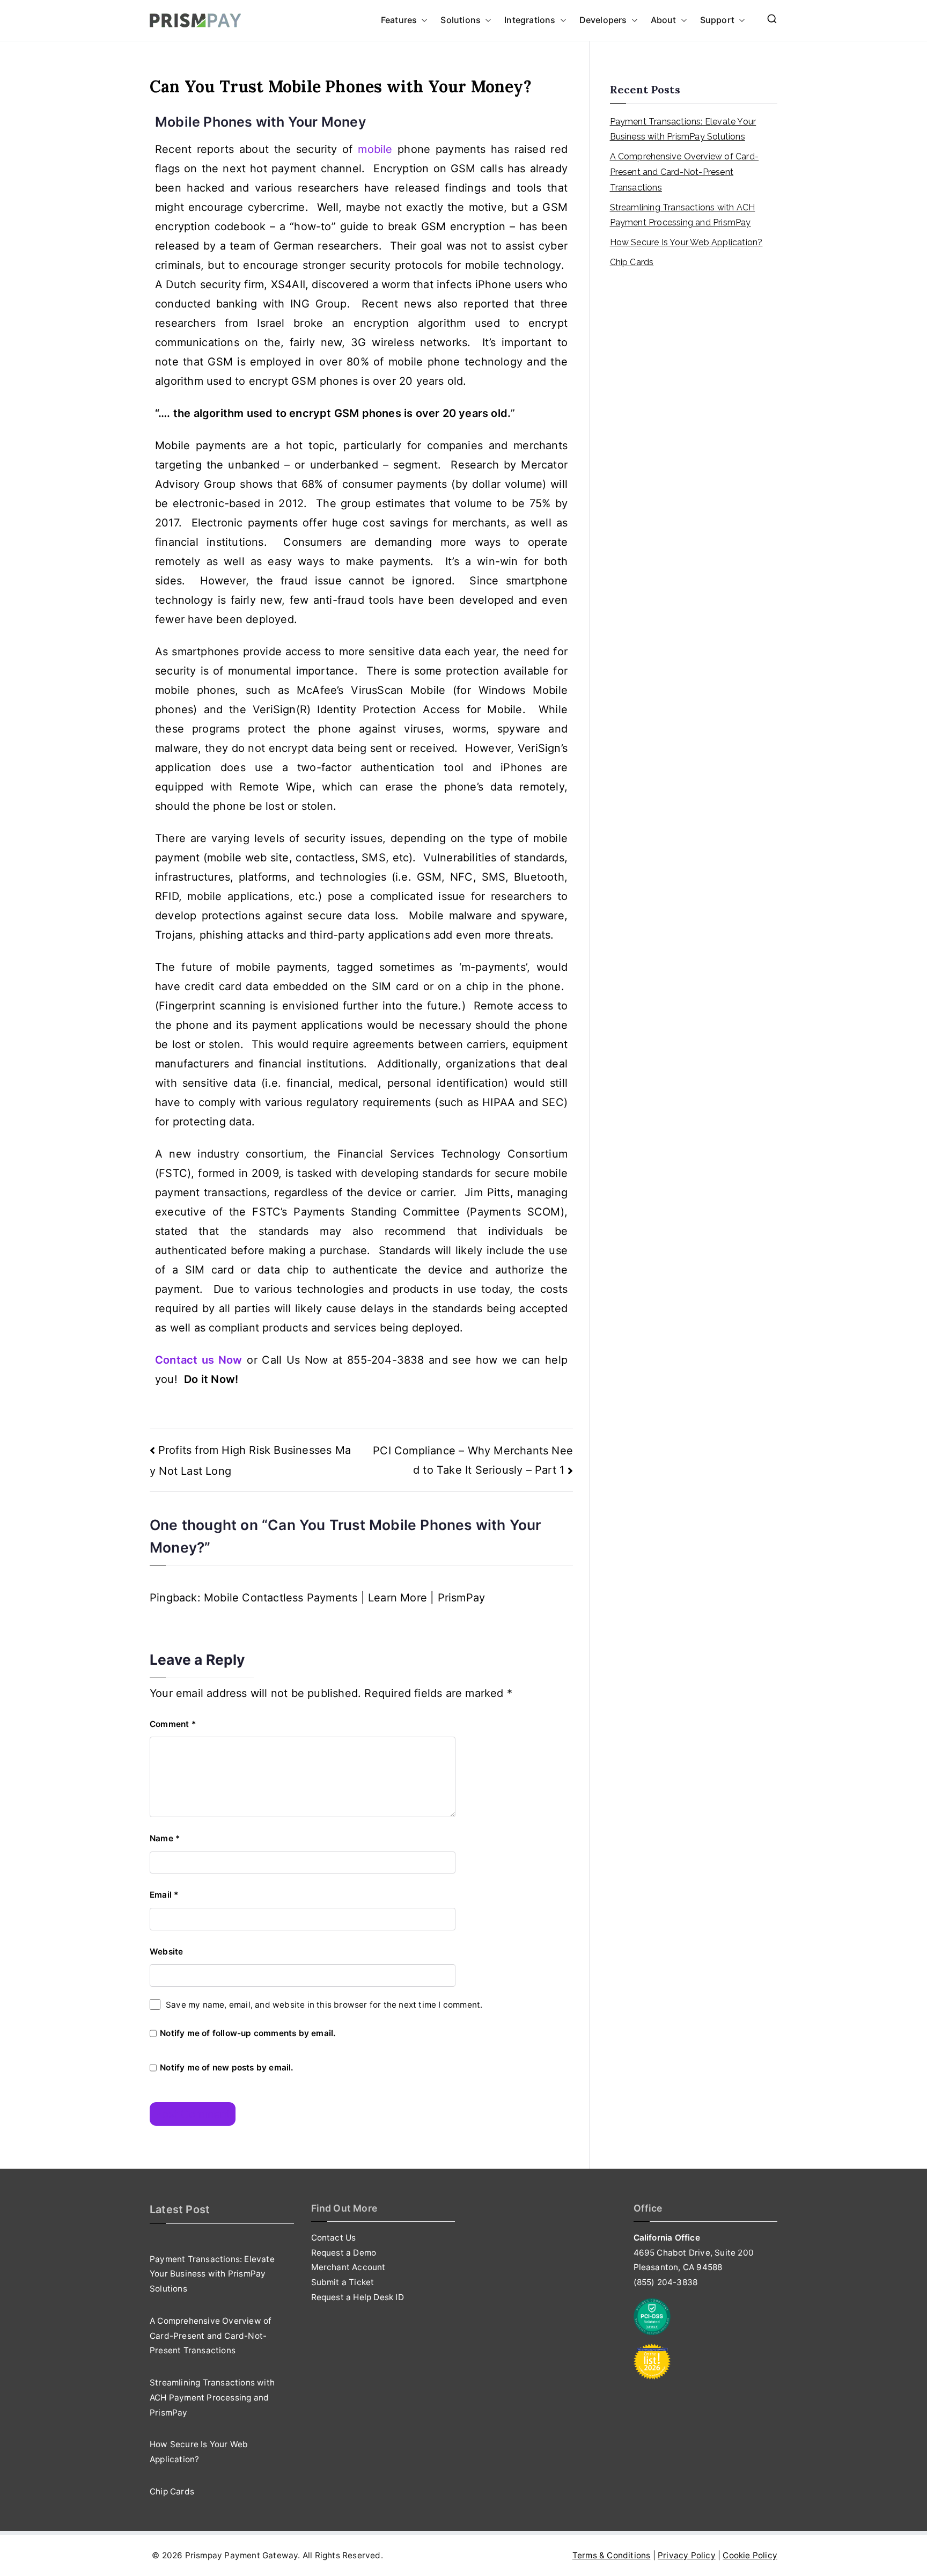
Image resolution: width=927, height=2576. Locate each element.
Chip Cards (632, 262)
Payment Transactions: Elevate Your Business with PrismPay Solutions (683, 129)
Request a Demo (344, 2253)
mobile (375, 149)
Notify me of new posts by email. (226, 2068)
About (664, 20)
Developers (603, 20)
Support (717, 20)
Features (399, 20)
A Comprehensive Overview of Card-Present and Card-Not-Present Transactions (685, 172)
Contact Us (334, 2238)
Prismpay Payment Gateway (242, 2555)
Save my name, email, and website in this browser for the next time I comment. (324, 2005)
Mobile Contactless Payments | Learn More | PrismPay (344, 1598)
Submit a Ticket (343, 2282)
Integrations (530, 20)
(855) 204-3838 (666, 2282)
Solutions (461, 20)
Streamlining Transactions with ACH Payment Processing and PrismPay (683, 215)
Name (165, 1838)
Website (166, 1952)
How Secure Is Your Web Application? (686, 242)
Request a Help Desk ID (358, 2297)
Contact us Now (199, 1360)
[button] (422, 20)
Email (164, 1895)
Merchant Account (348, 2267)
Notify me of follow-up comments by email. (248, 2033)
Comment (173, 1724)
